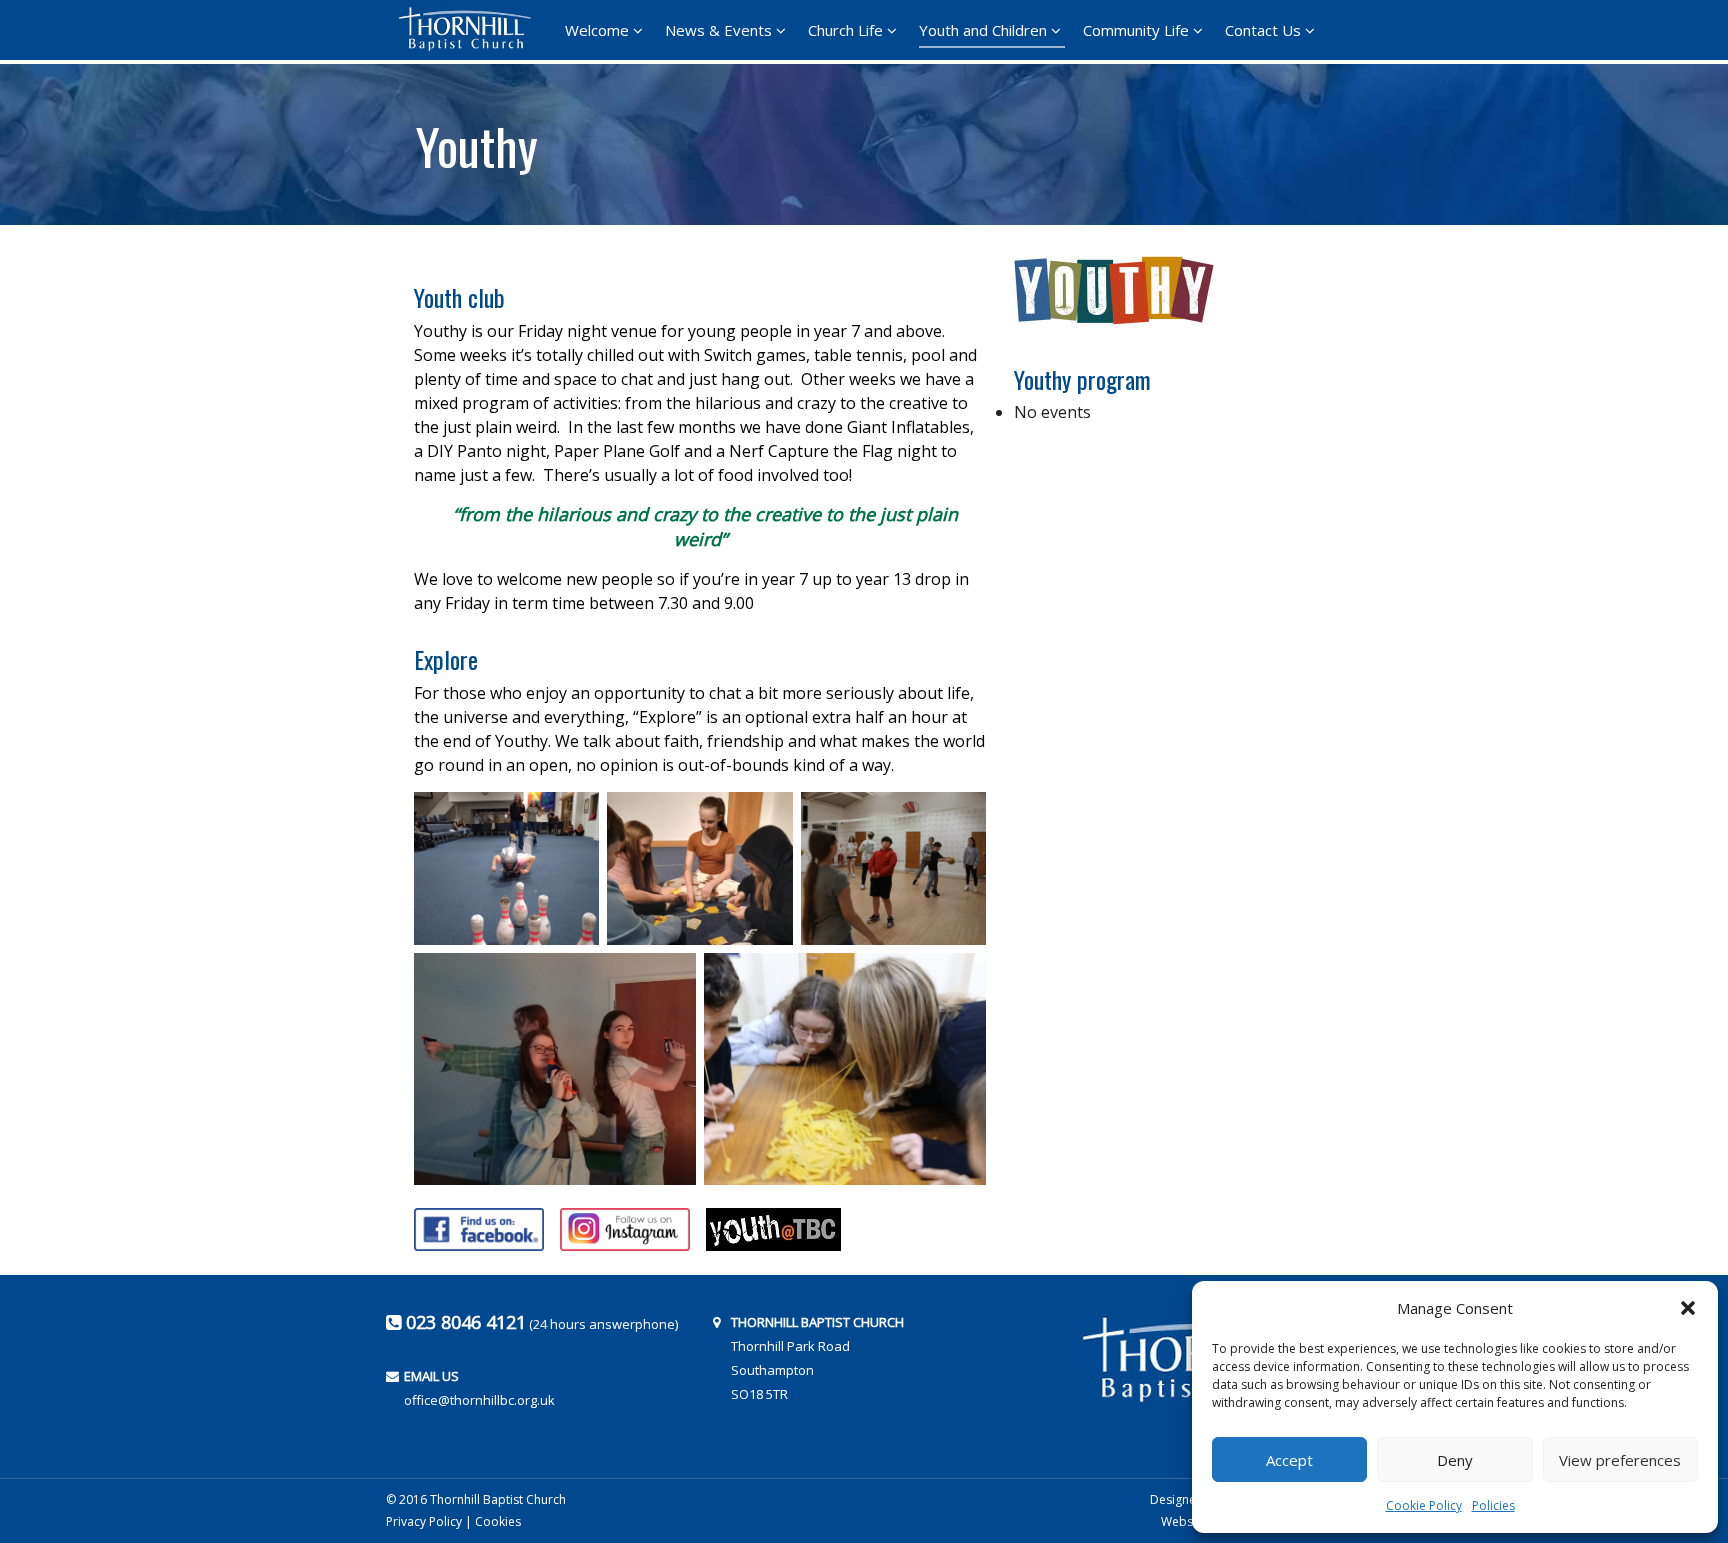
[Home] (471, 29)
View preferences (1620, 1460)
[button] (1688, 1308)
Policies (1493, 1505)
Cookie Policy (1424, 1505)
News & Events (718, 30)
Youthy (477, 139)
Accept (1289, 1460)
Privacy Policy (424, 1521)
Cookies (498, 1521)
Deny (1455, 1460)
